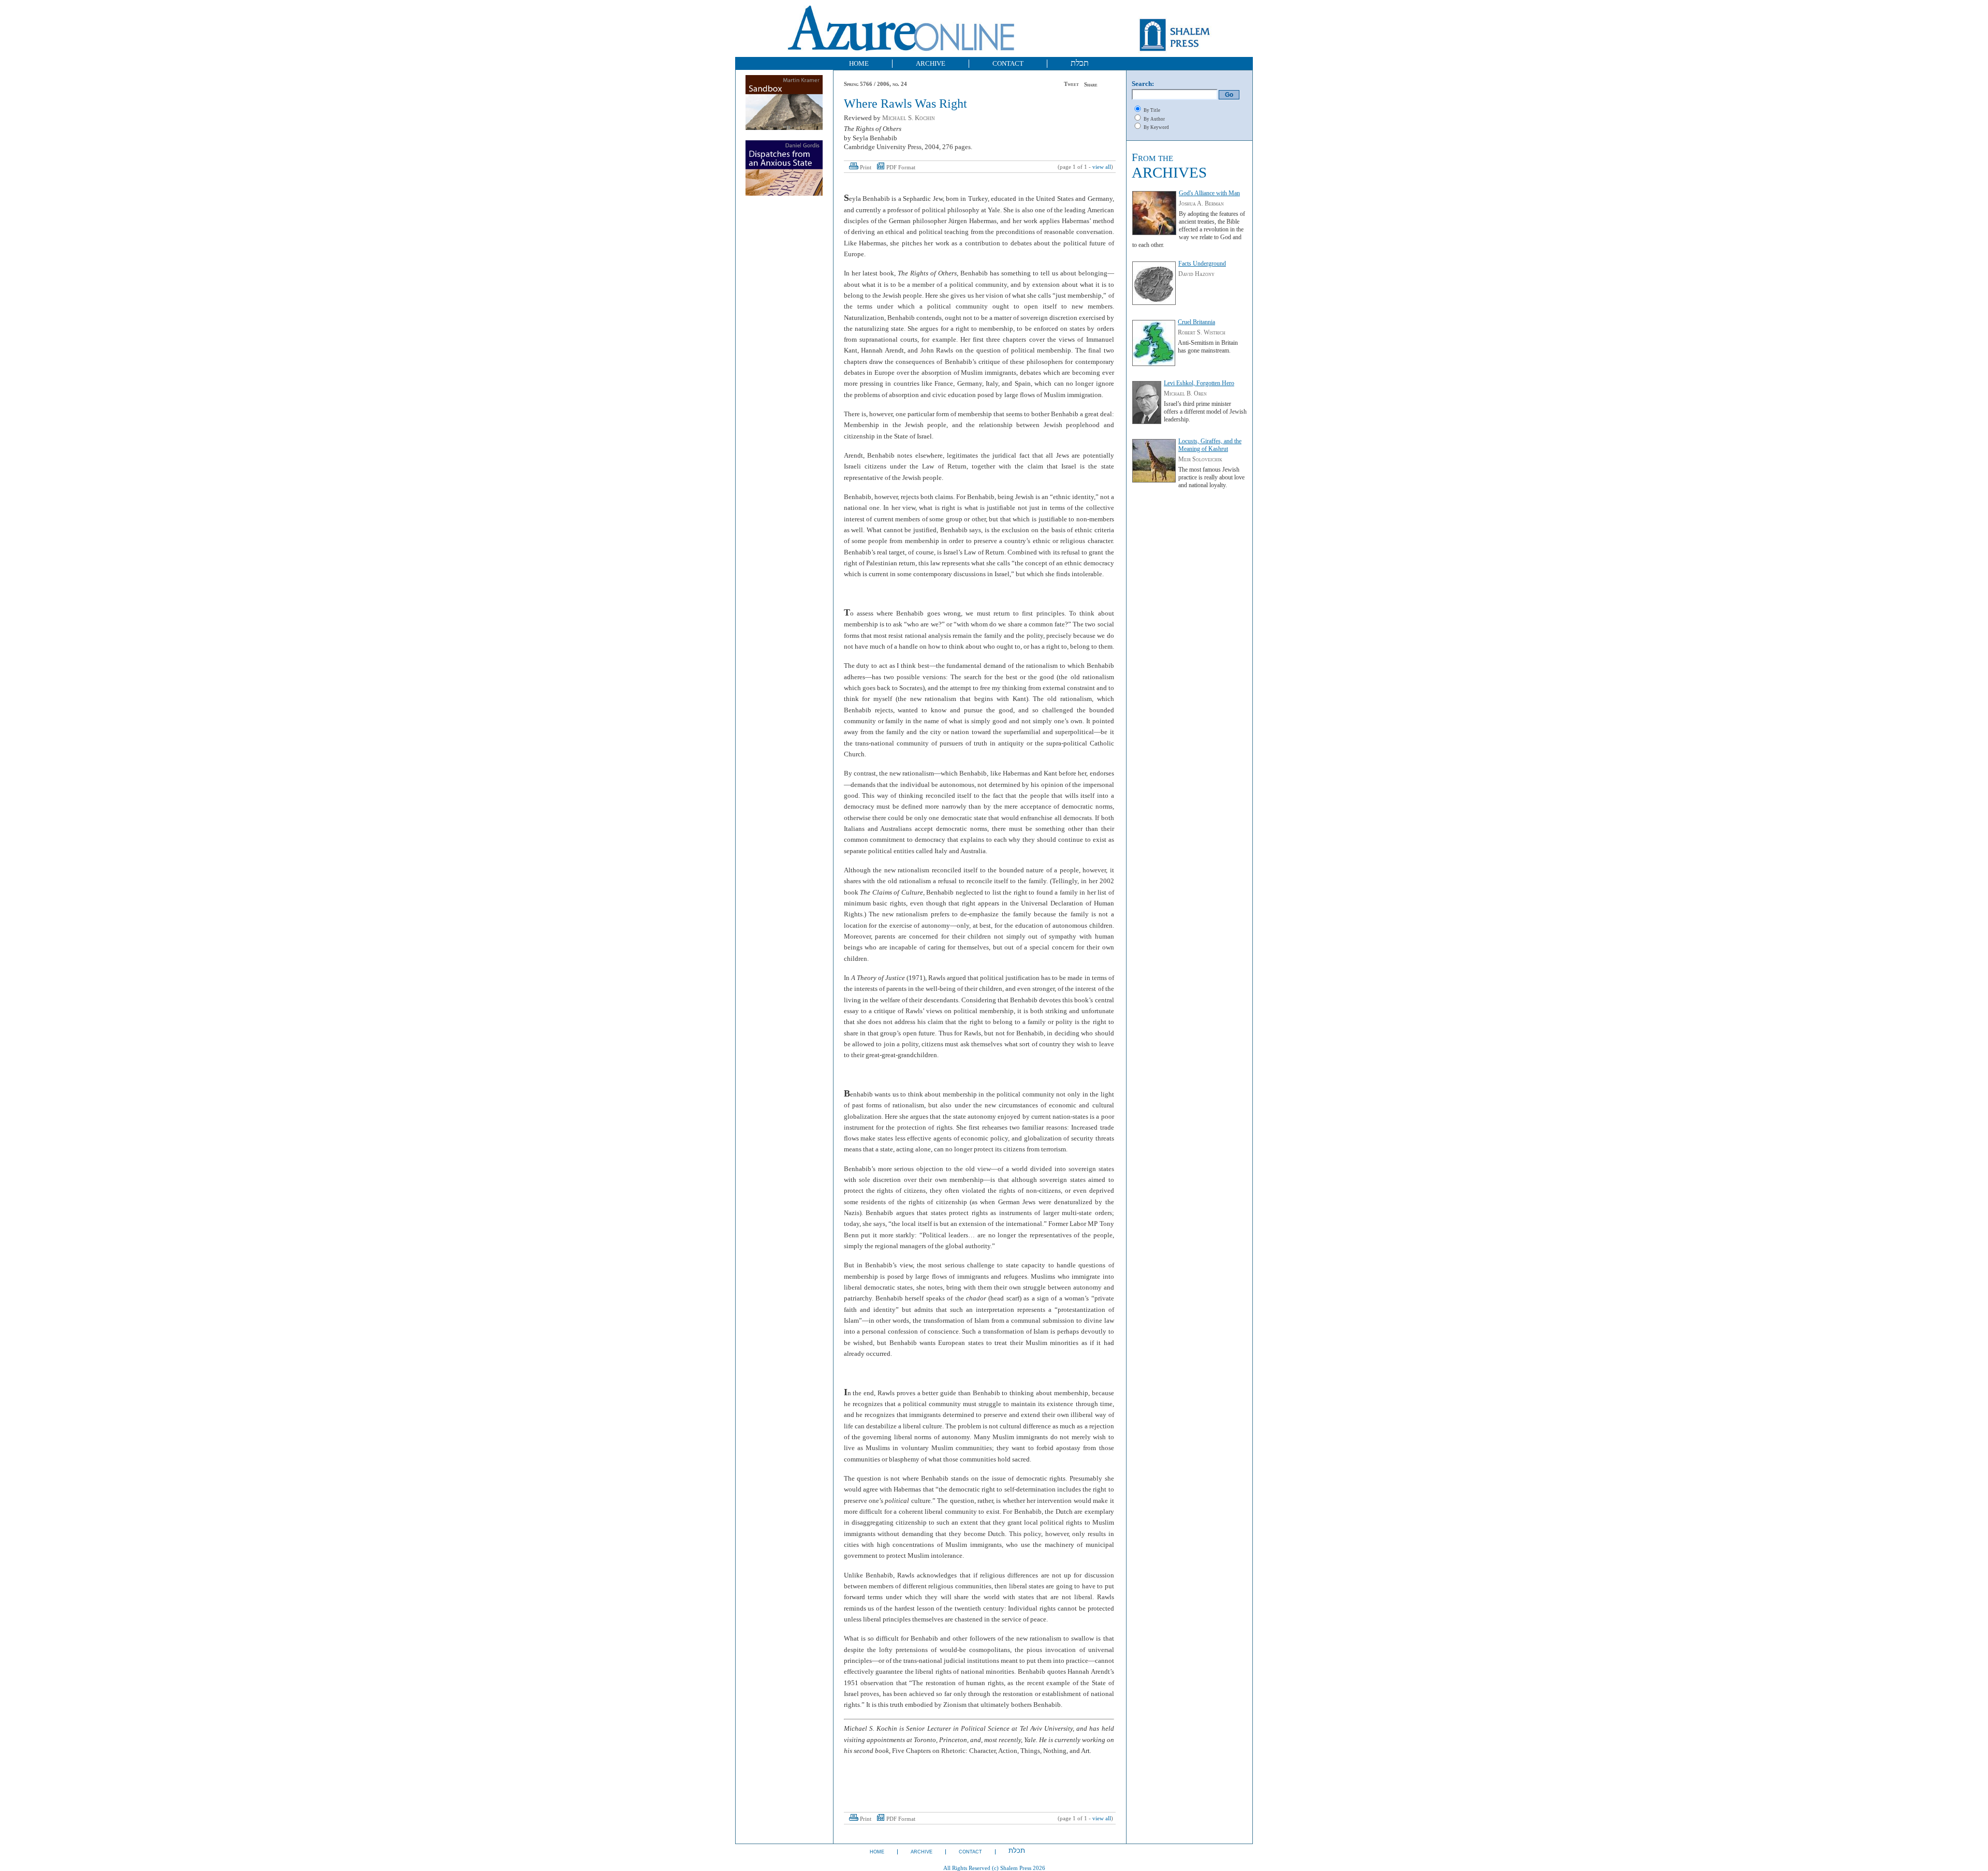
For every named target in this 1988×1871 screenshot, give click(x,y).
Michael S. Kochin (909, 118)
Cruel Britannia (1196, 322)
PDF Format (901, 167)
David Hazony (1196, 274)
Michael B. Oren (1185, 393)
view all (1102, 167)
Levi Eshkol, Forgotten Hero (1199, 383)
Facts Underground (1202, 264)
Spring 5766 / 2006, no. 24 (875, 84)
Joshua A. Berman (1201, 203)
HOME (859, 63)
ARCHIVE (931, 63)
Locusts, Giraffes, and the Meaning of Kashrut (1210, 445)
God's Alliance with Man (1209, 193)
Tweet (1071, 84)
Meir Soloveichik (1200, 459)
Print (866, 167)
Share (1091, 85)
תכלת (1080, 63)
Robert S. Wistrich (1202, 332)
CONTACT (1008, 63)
